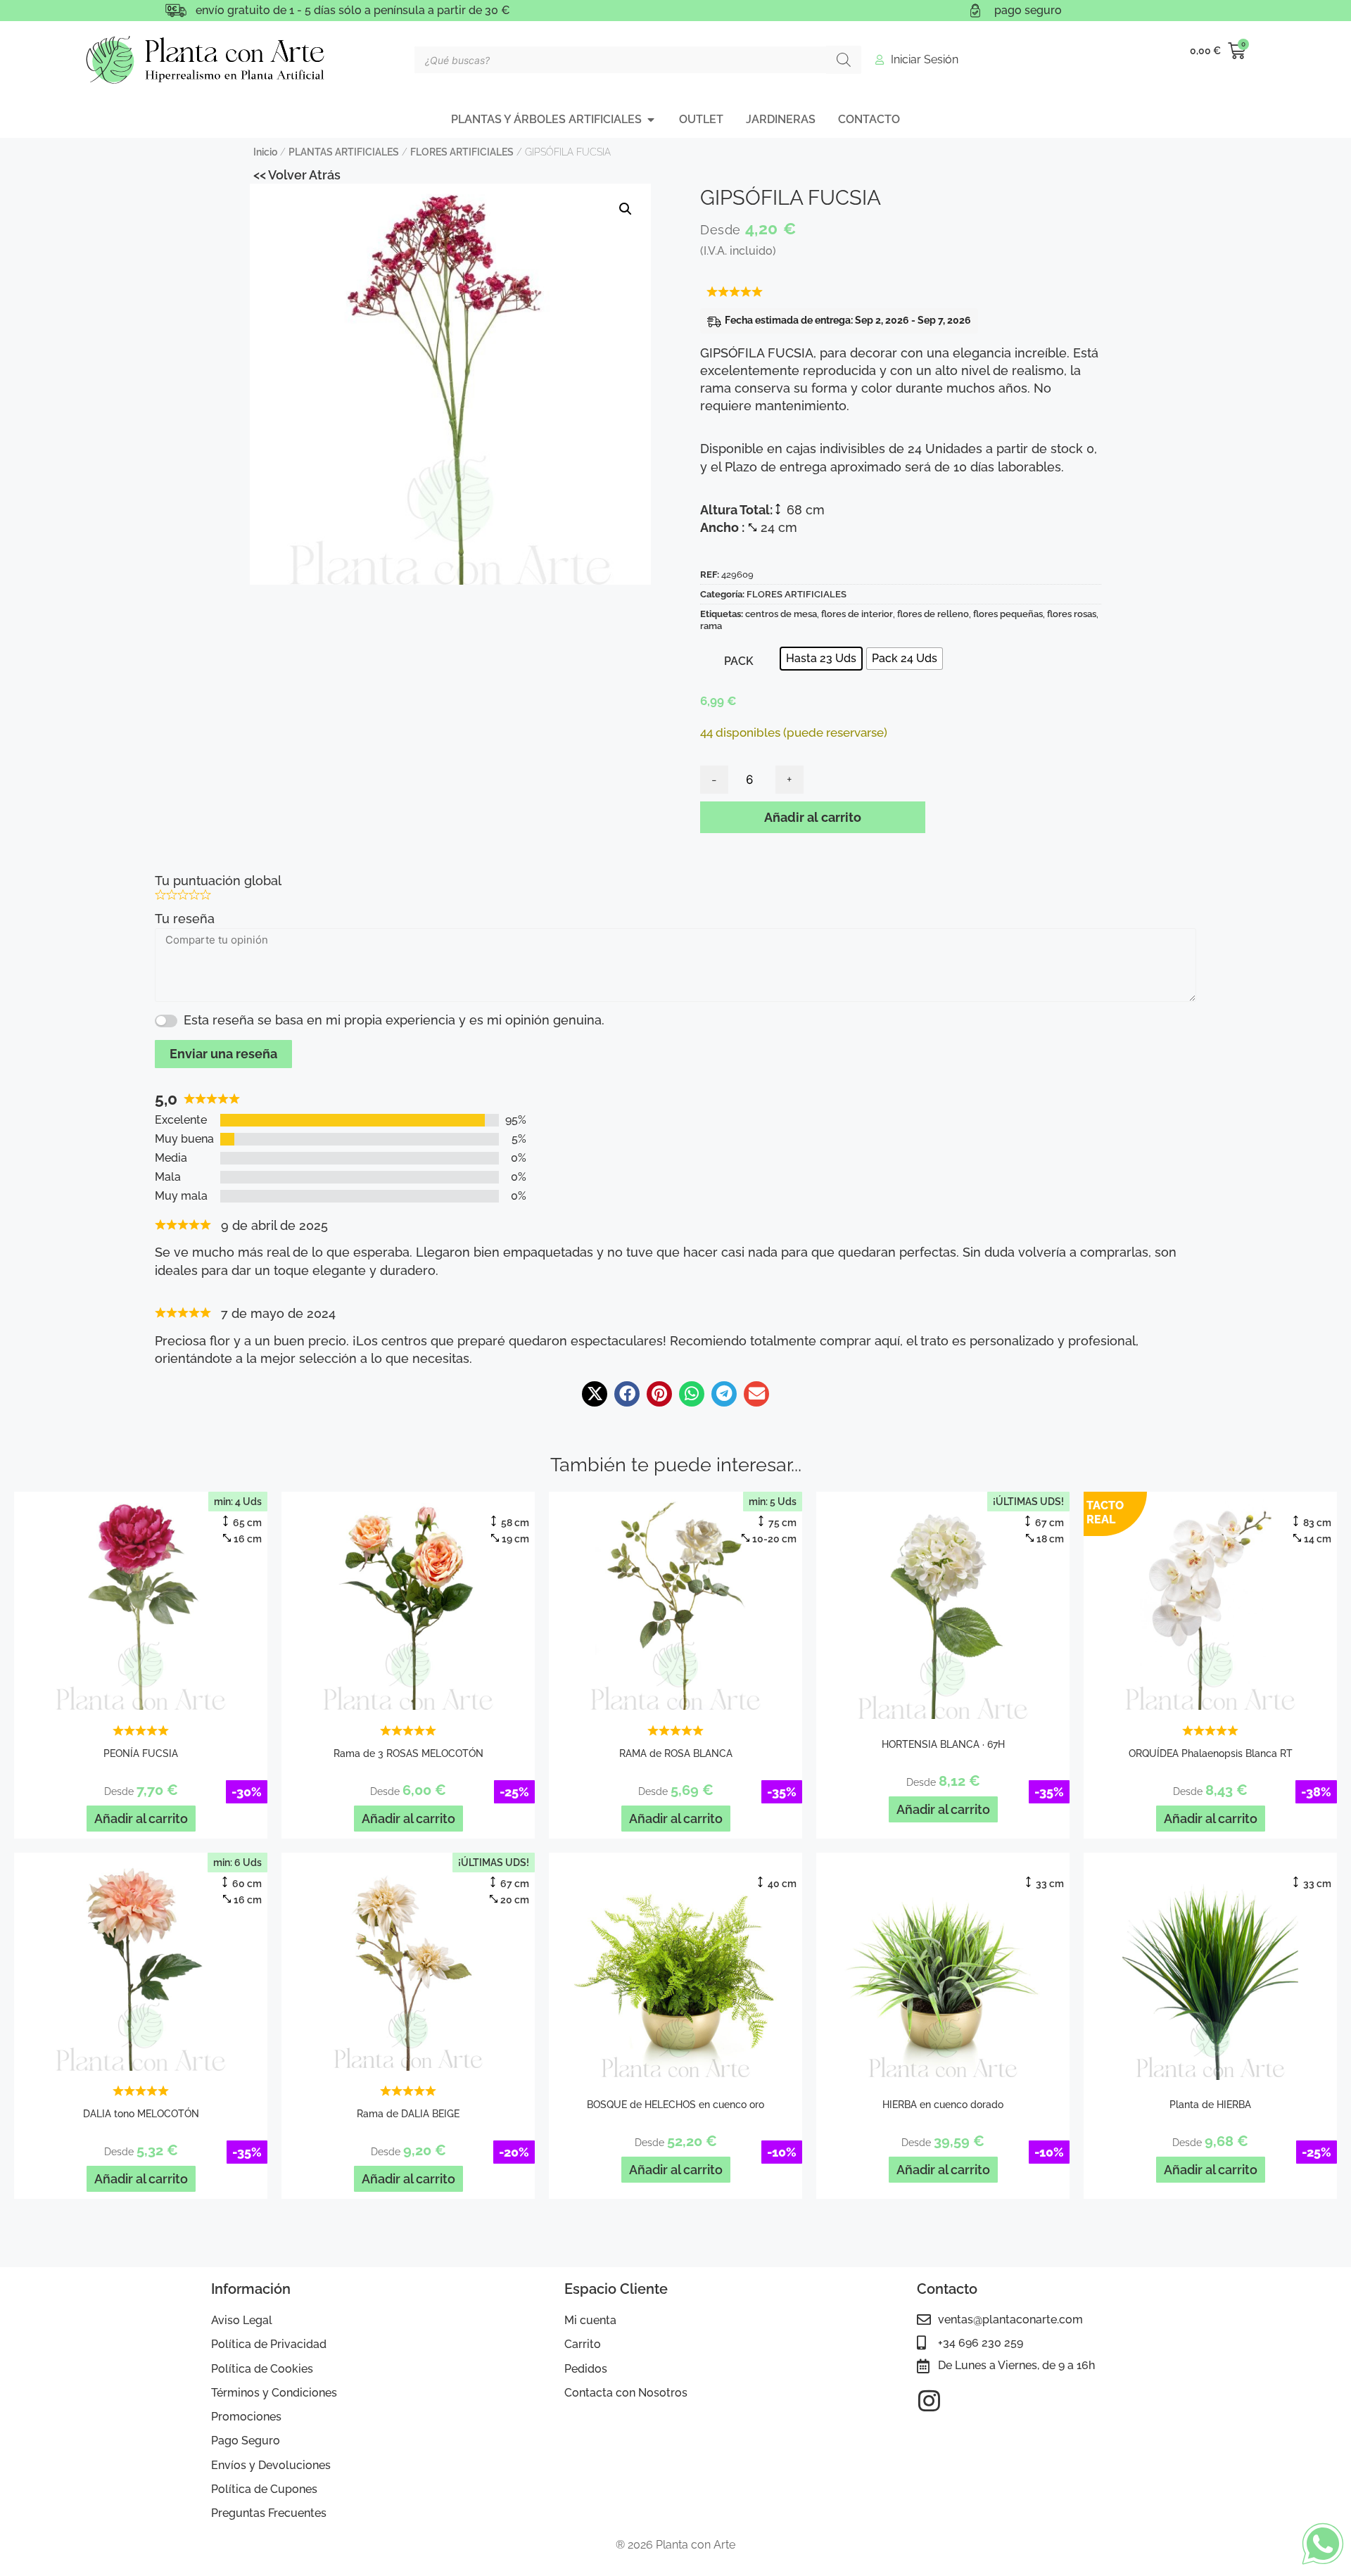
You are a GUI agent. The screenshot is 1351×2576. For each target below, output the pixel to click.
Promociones (246, 2417)
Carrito (583, 2344)
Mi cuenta (590, 2320)
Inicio (265, 152)
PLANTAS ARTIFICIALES (344, 152)
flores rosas (1072, 614)
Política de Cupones (264, 2489)
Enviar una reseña (223, 1054)
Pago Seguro (246, 2441)
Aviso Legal (242, 2320)
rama (711, 626)
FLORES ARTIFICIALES (462, 152)
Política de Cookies (262, 2369)
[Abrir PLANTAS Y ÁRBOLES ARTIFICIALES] (651, 120)
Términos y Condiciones (274, 2393)
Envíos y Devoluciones (271, 2465)
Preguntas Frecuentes (269, 2513)
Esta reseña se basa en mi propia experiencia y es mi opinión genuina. (394, 1020)
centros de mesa (781, 614)
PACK (739, 661)
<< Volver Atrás (297, 175)
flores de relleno (933, 614)
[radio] (821, 659)
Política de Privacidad (269, 2344)
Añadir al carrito (813, 817)
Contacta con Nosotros (626, 2393)
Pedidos (586, 2369)
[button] (626, 209)
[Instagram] (929, 2400)
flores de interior (857, 614)
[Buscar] (844, 60)
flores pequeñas (1008, 614)
